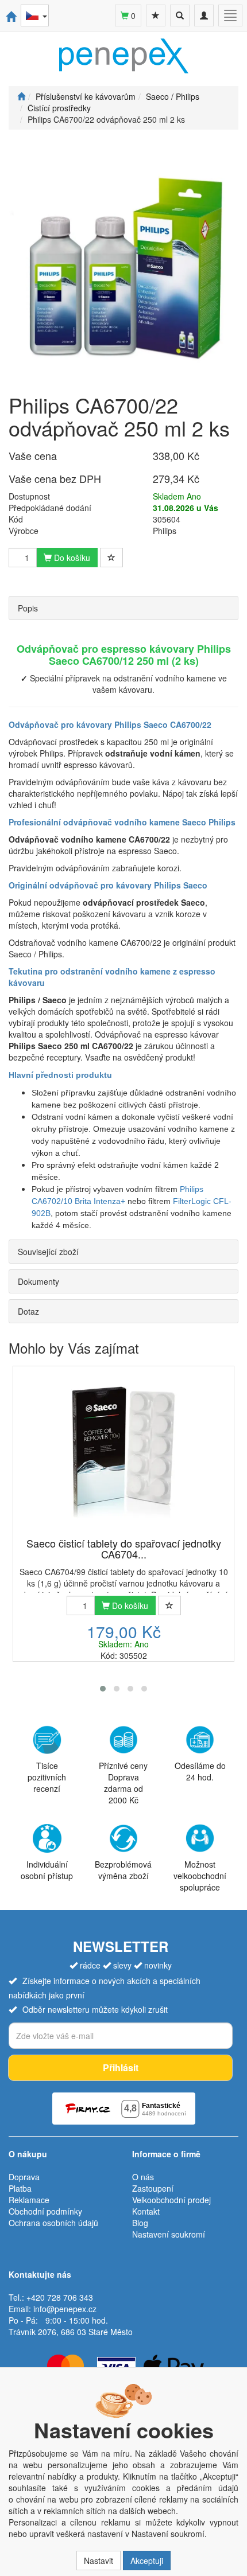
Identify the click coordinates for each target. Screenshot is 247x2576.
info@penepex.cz (65, 2309)
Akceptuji (147, 2561)
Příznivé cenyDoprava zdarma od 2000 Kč (123, 1783)
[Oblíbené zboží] (156, 15)
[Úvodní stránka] (21, 96)
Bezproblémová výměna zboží (123, 1870)
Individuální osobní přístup (47, 1870)
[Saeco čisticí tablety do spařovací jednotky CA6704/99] (123, 1453)
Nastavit (99, 2561)
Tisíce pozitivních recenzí (47, 1777)
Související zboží (48, 1252)
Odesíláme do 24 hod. (200, 1771)
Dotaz (28, 1311)
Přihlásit (121, 2068)
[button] (103, 1689)
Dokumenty (38, 1281)
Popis (28, 608)
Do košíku (71, 558)
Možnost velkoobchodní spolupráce (200, 1876)
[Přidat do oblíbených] (111, 558)
